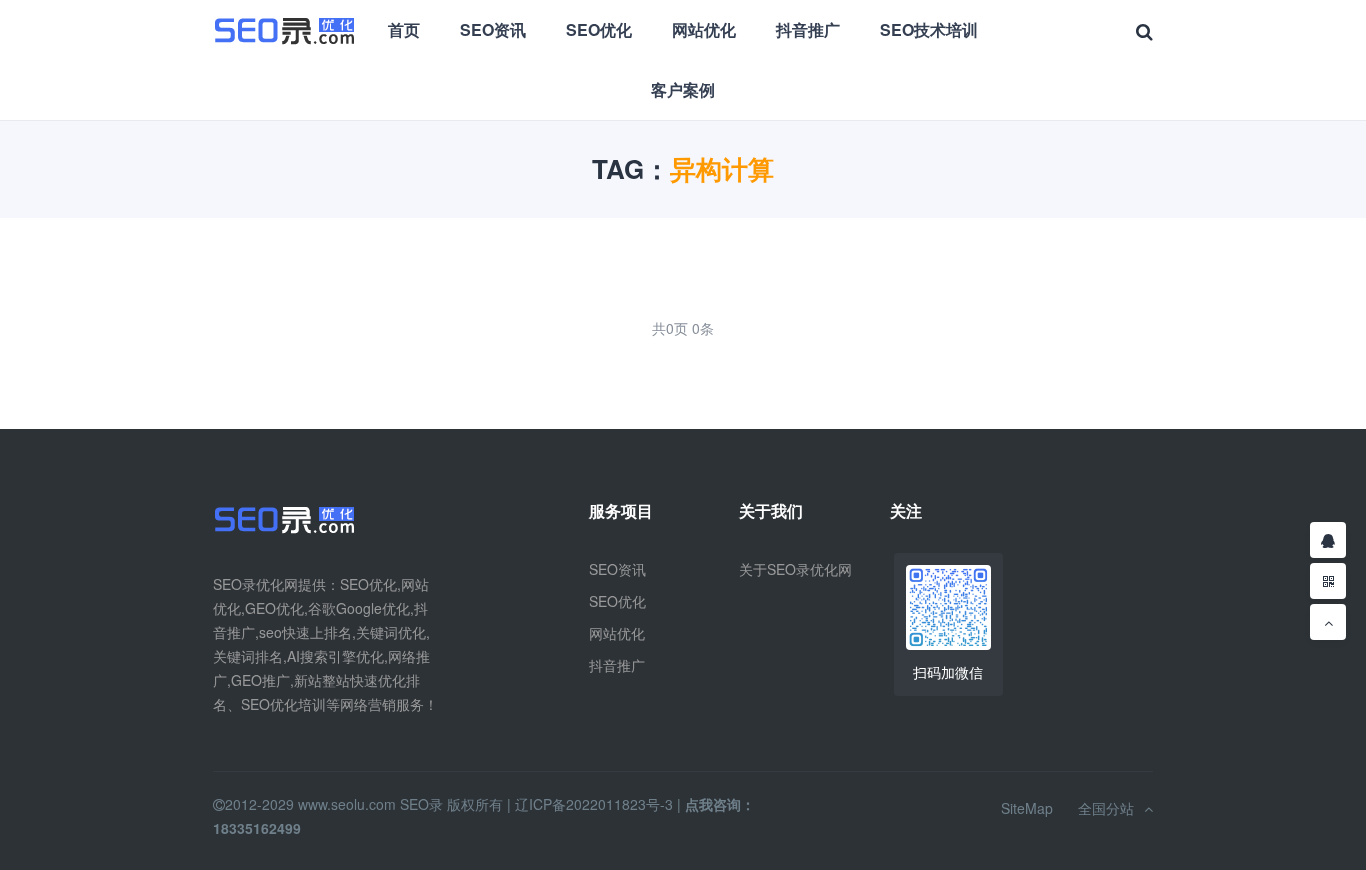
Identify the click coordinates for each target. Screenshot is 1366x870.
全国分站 (1106, 808)
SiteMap (1027, 808)
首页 (404, 29)
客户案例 (683, 89)
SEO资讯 (493, 29)
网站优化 (704, 29)
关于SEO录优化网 (795, 569)
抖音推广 (808, 29)
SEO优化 (599, 29)
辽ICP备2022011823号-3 (594, 804)
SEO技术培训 (929, 29)
